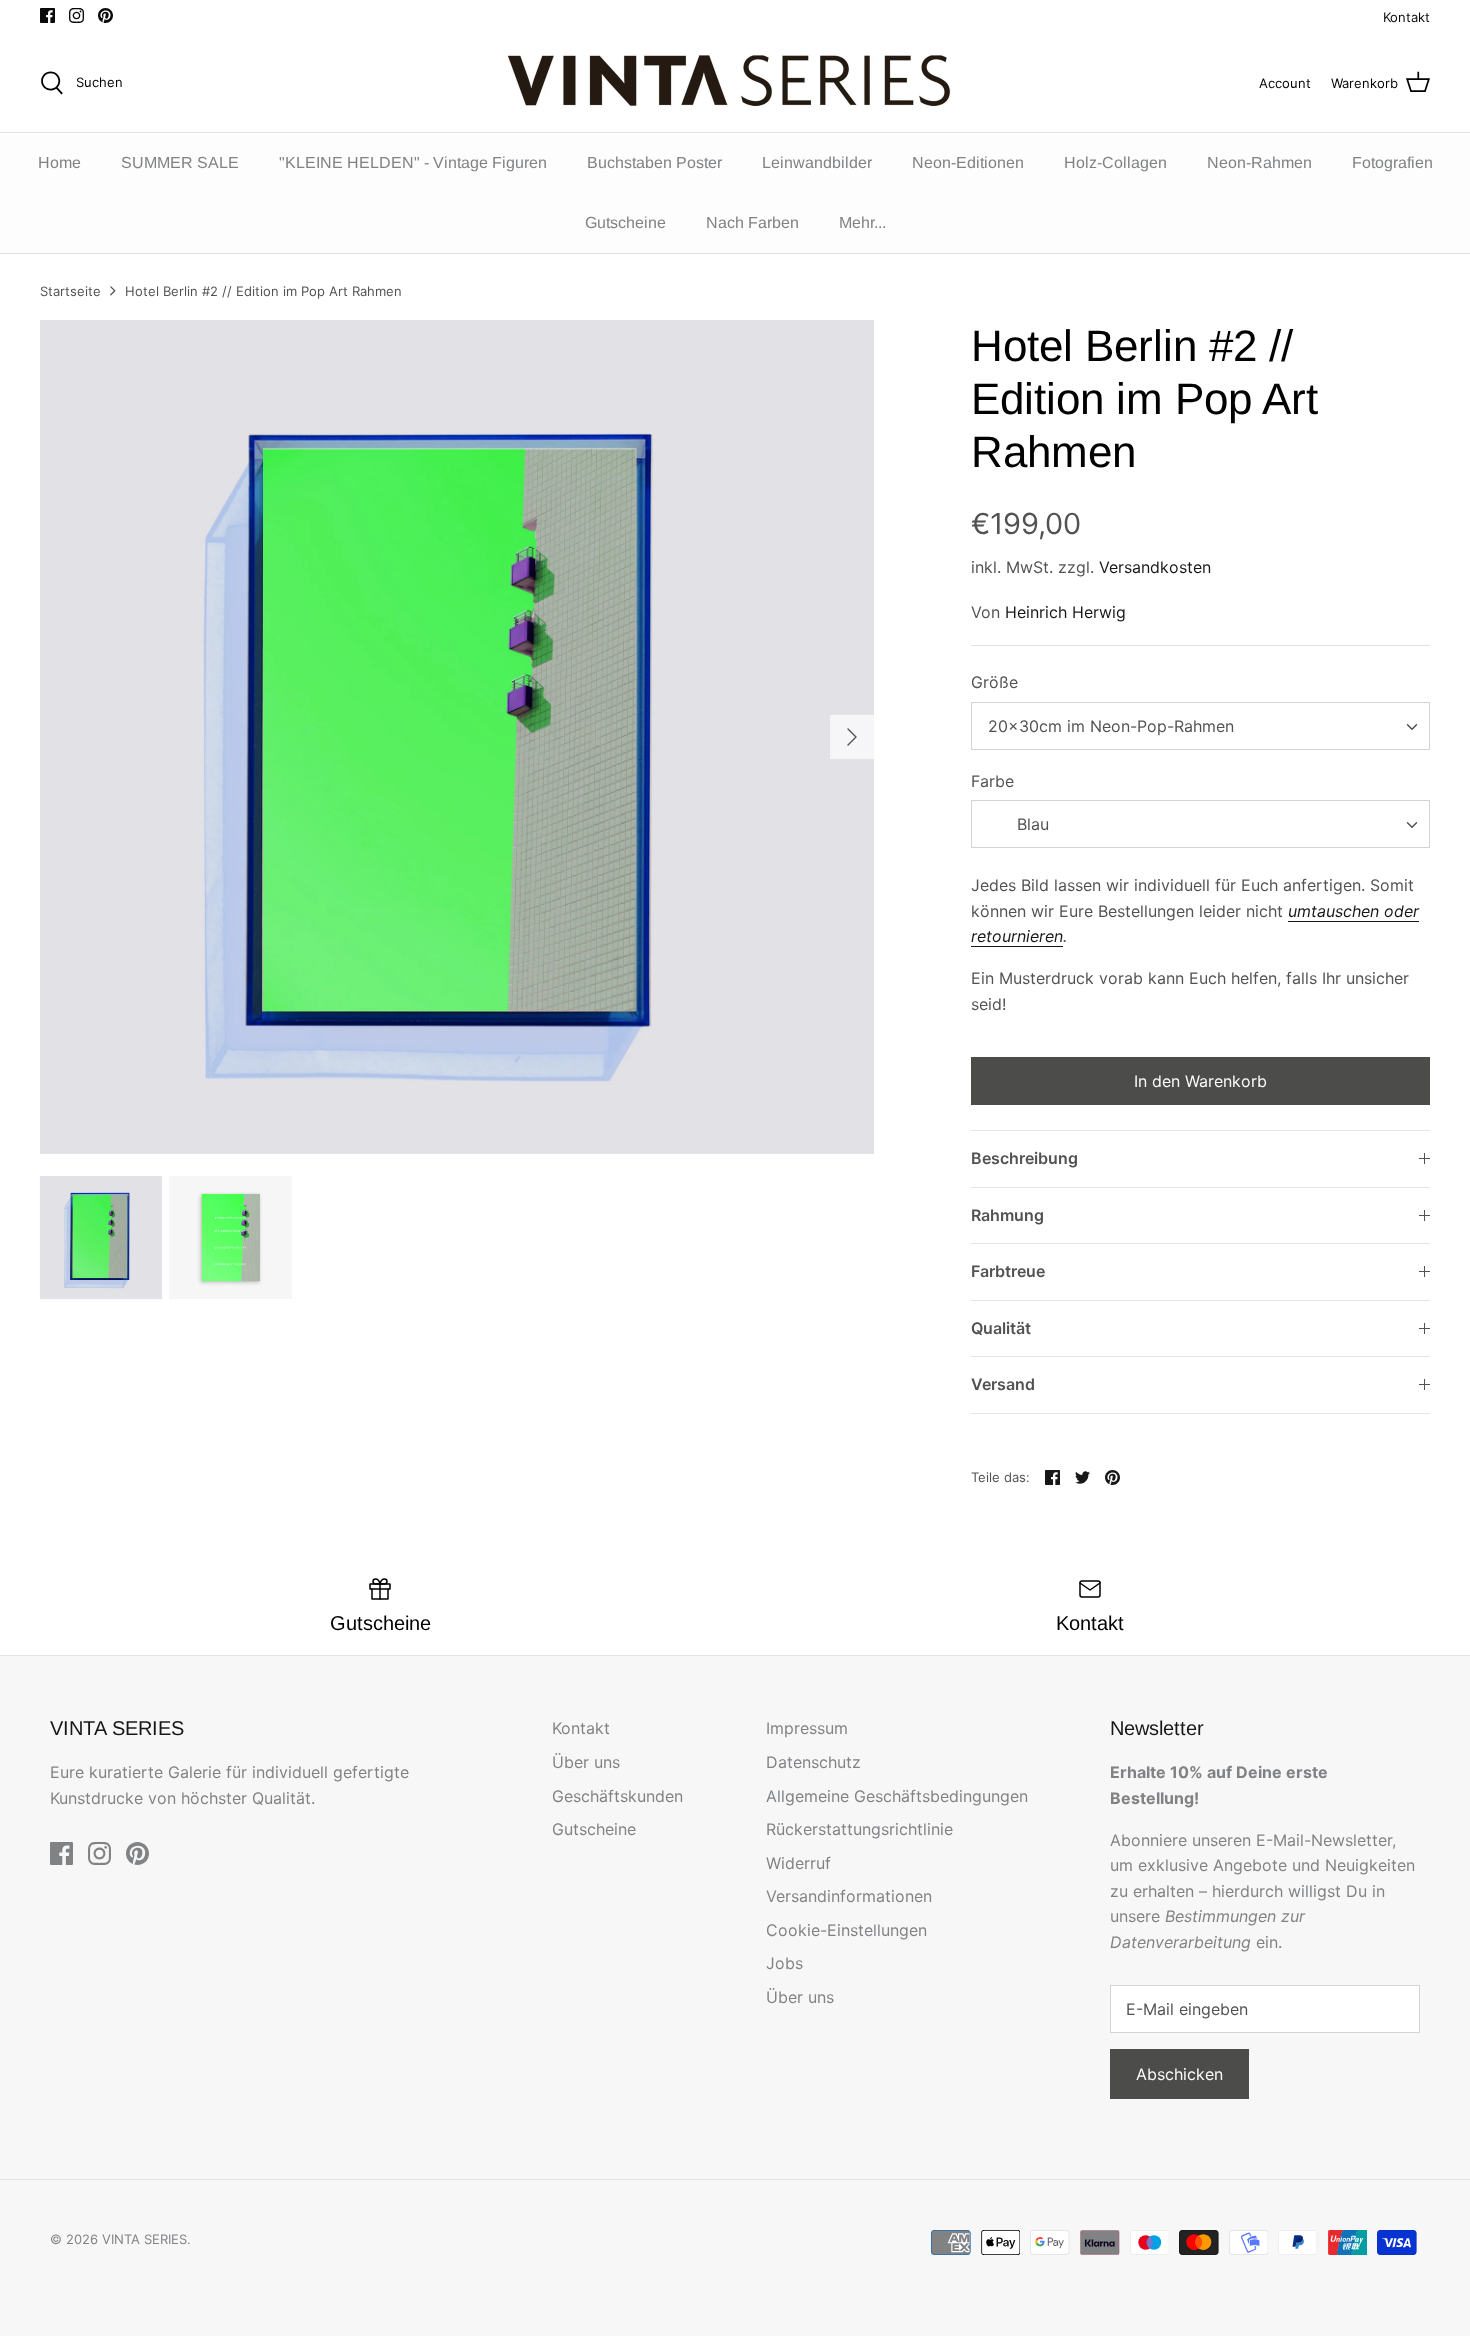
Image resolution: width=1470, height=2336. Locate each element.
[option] (457, 737)
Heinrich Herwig (1065, 612)
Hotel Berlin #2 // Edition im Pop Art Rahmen (263, 291)
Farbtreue (1008, 1271)
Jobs (784, 1963)
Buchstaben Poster (654, 162)
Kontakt (1406, 17)
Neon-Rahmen (1259, 162)
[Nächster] (852, 737)
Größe (994, 682)
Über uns (586, 1762)
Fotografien (1392, 162)
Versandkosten (1155, 567)
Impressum (807, 1728)
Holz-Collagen (1115, 162)
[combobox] (1200, 726)
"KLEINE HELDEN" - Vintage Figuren (413, 162)
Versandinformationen (849, 1896)
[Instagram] (76, 15)
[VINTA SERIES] (735, 83)
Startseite (70, 291)
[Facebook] (47, 15)
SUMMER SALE (180, 162)
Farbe (992, 781)
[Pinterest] (105, 15)
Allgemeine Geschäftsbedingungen (897, 1796)
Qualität (1001, 1328)
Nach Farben (752, 222)
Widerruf (798, 1863)
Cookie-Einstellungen (846, 1930)
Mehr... (862, 222)
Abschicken (1179, 2074)
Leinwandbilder (817, 162)
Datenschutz (813, 1762)
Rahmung (1007, 1215)
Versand (1003, 1384)
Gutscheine (625, 222)
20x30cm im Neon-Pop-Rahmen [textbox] (1111, 726)
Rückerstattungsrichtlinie (859, 1829)
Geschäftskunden (617, 1796)
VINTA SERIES (144, 2239)
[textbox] (1030, 824)
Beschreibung (1024, 1158)
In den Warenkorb (1200, 1081)
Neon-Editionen (968, 162)
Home (59, 162)
